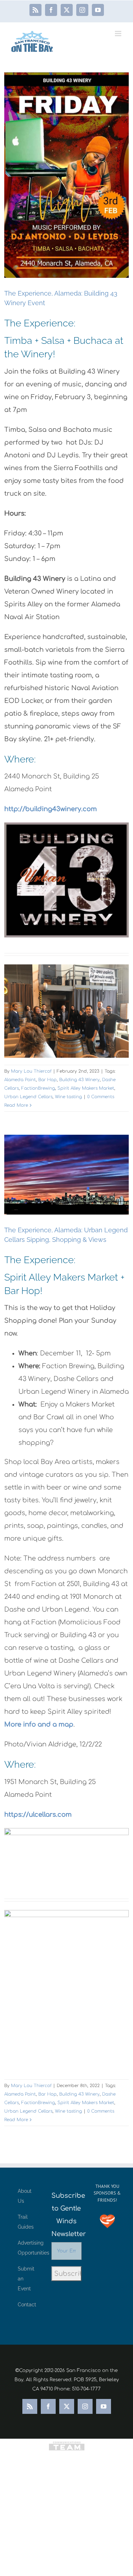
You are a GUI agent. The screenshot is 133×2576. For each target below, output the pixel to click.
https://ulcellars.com (38, 1815)
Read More (16, 1105)
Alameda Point (20, 1080)
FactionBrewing (38, 1088)
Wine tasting (68, 1097)
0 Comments (101, 1097)
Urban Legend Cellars (28, 1097)
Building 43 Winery (79, 1080)
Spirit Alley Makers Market (86, 1088)
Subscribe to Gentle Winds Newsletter (66, 2215)
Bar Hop (48, 1080)
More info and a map (39, 1724)
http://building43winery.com (51, 809)
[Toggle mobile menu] (119, 34)
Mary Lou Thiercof (31, 1071)
